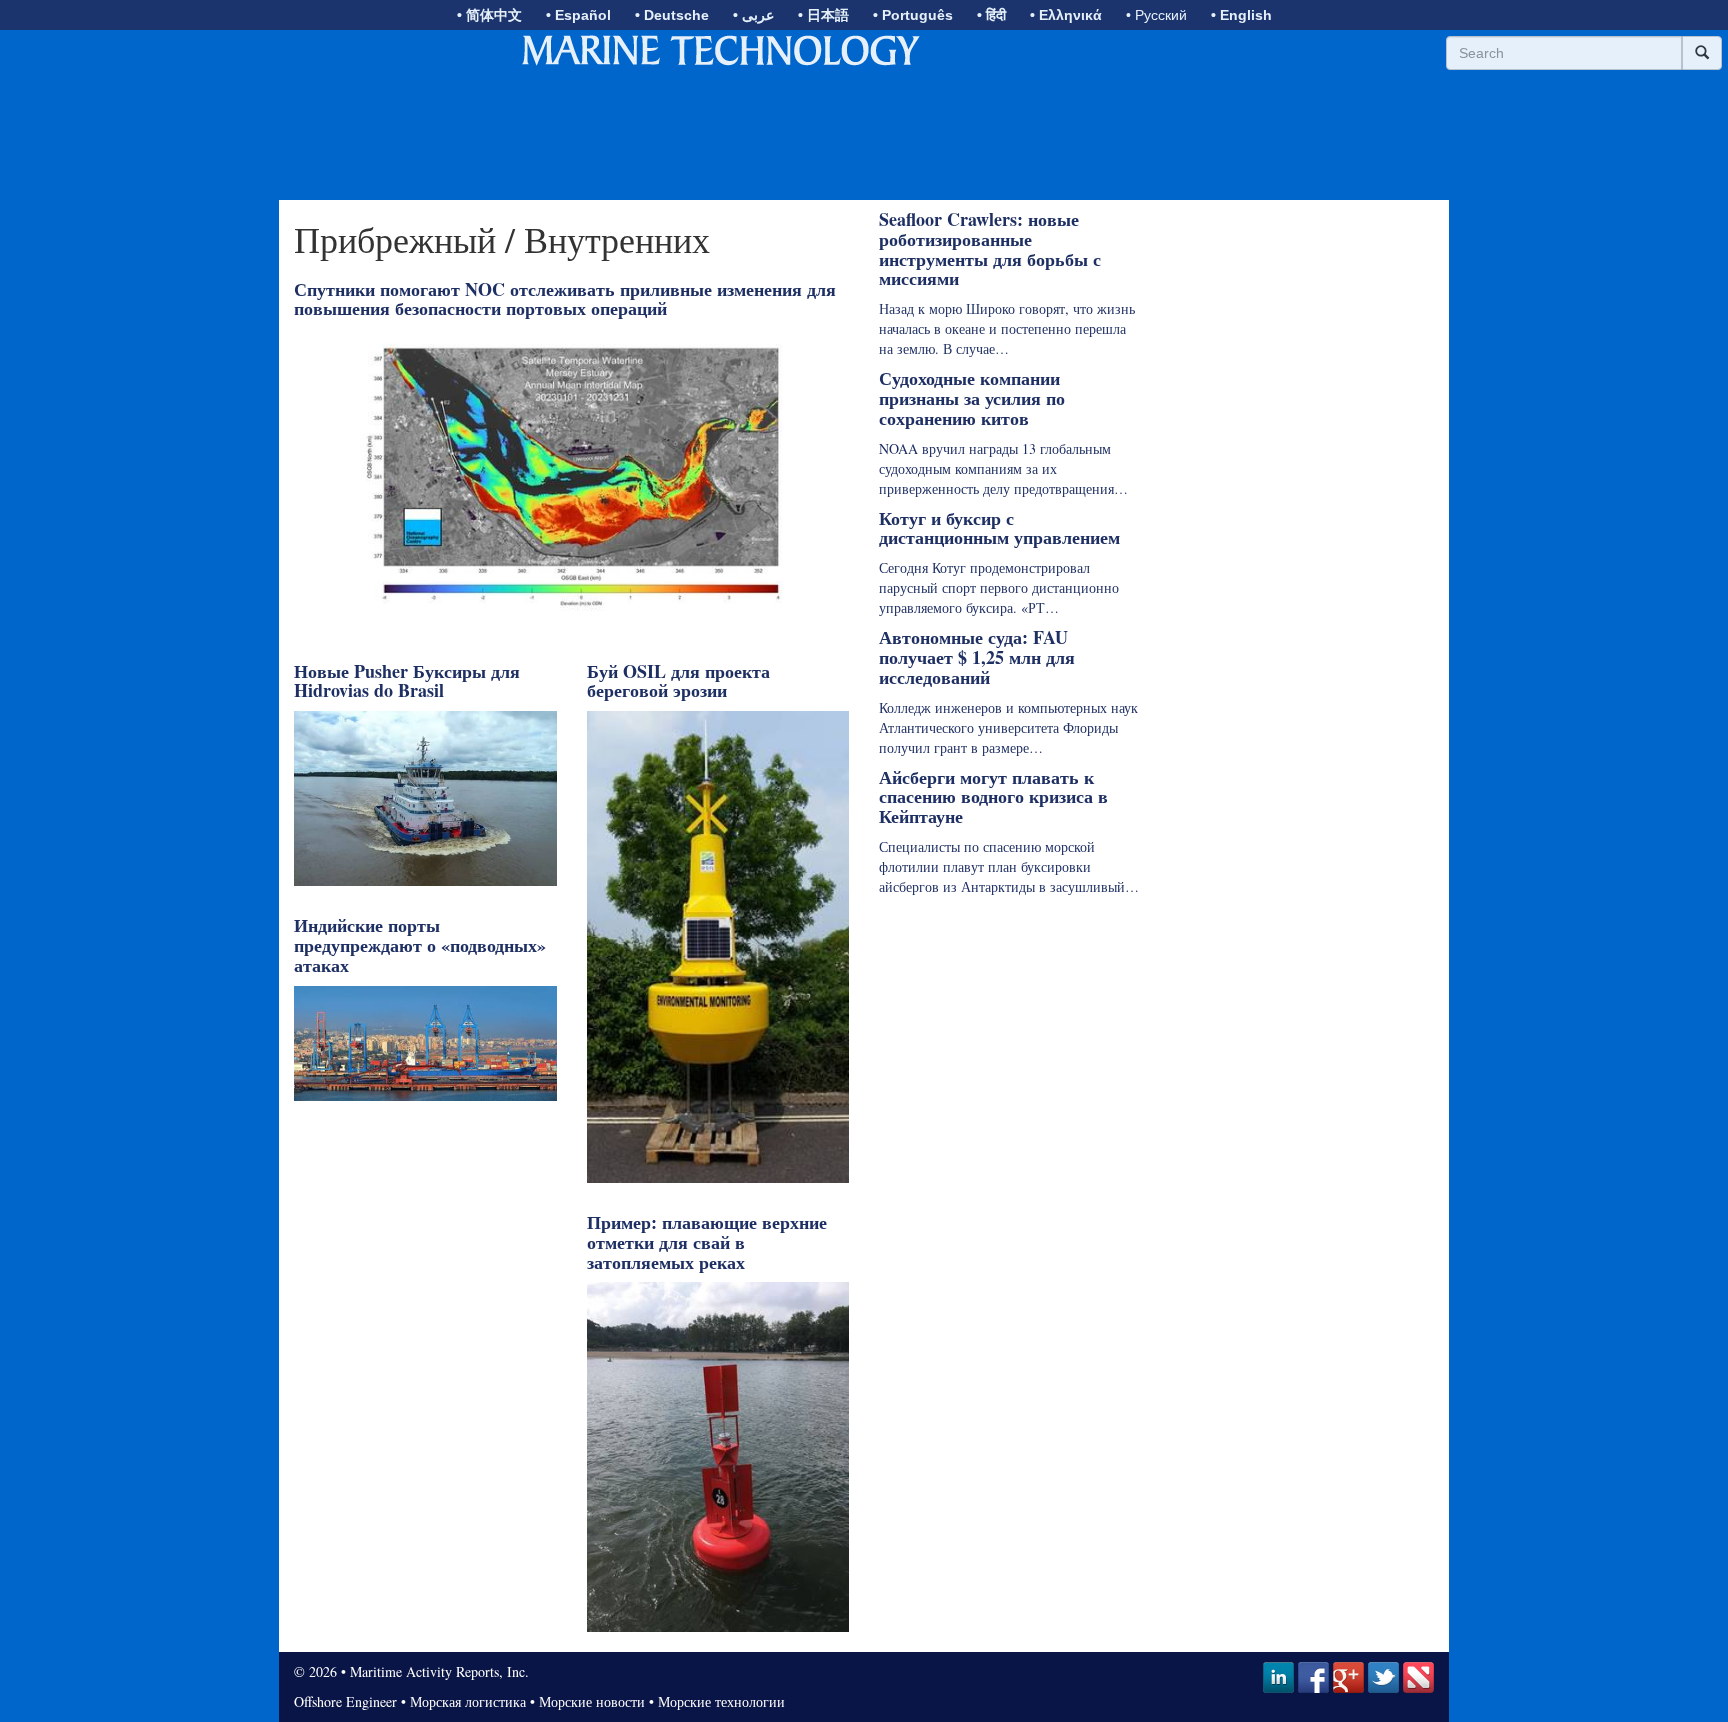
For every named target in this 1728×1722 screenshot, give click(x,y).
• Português (913, 15)
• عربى (753, 15)
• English (1241, 15)
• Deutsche (672, 15)
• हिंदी (991, 15)
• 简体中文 (489, 15)
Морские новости (592, 1701)
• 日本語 (823, 15)
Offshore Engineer (345, 1701)
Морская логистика (468, 1701)
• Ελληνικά (1066, 15)
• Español (578, 15)
